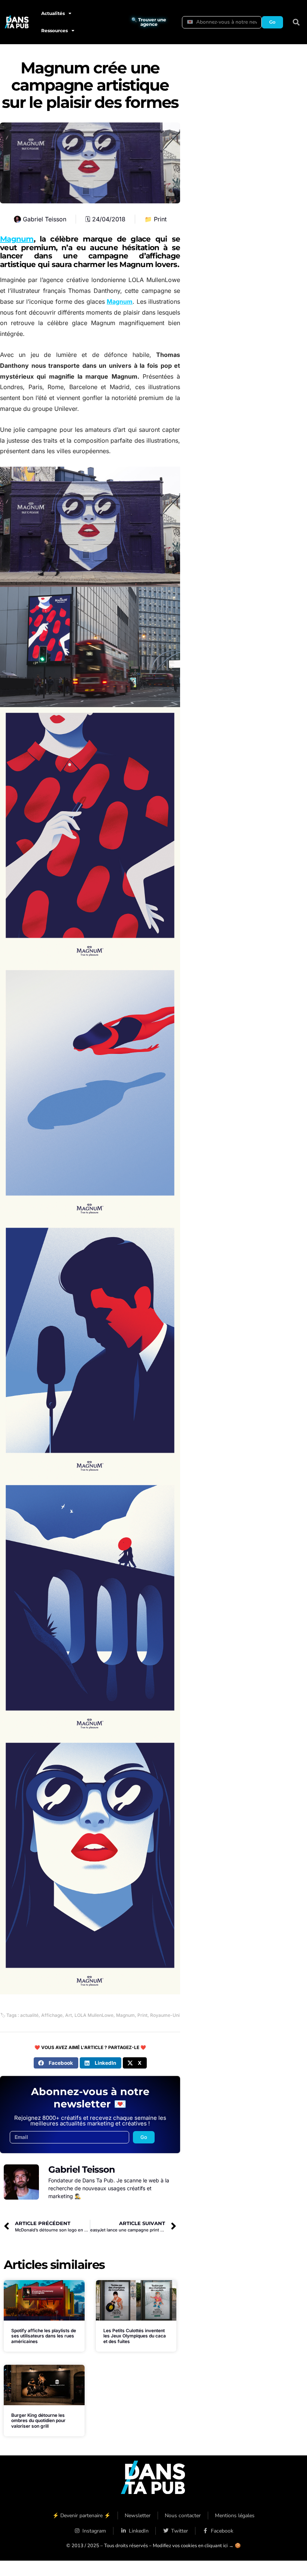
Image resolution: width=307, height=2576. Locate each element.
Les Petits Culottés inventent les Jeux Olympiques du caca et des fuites (135, 2336)
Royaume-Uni (165, 2015)
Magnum (17, 239)
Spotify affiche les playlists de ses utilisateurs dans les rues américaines (44, 2336)
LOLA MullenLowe (94, 2015)
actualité (29, 2015)
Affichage (52, 2015)
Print (160, 219)
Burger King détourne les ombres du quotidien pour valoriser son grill (38, 2421)
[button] (296, 22)
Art (69, 2015)
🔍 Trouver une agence (149, 22)
